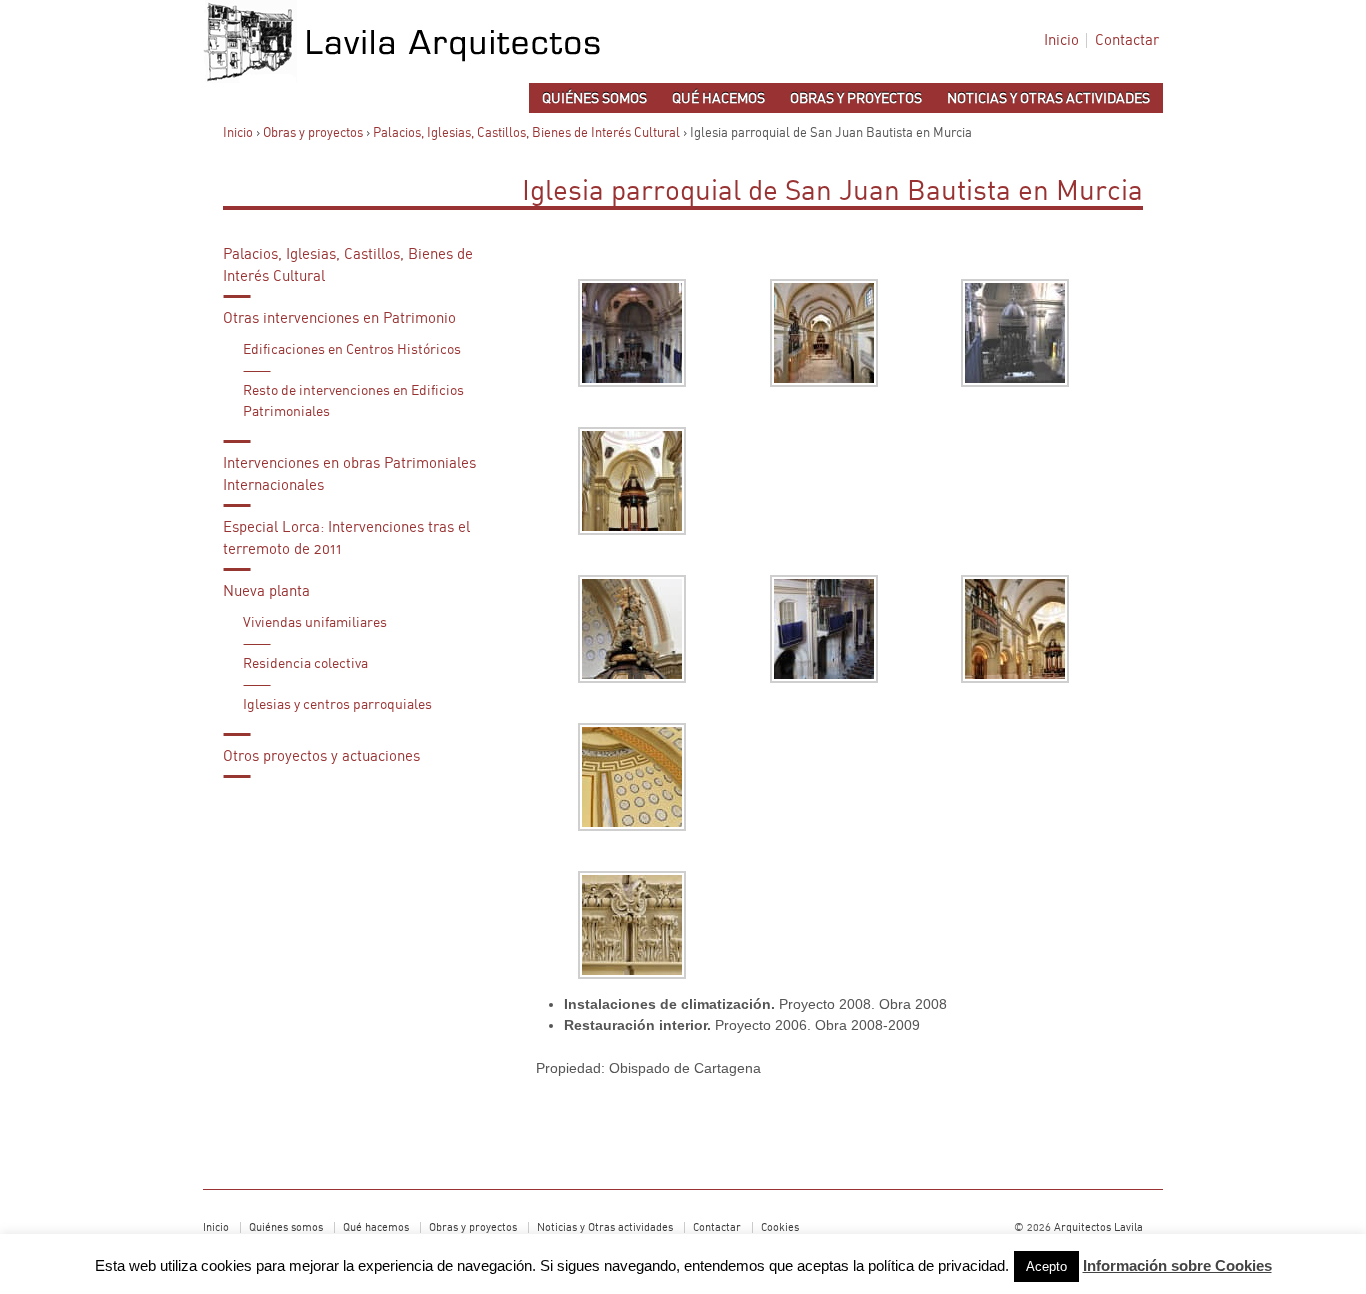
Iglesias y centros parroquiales (337, 705)
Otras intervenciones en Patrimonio (339, 318)
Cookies (780, 1227)
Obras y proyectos (856, 99)
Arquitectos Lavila (1097, 1227)
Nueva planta (266, 591)
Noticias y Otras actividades (1048, 99)
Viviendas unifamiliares (315, 623)
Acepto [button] (1046, 1266)
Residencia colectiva (305, 664)
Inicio (1061, 40)
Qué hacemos (718, 99)
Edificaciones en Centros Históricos (352, 350)
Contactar (1127, 40)
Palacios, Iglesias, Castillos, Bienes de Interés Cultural (526, 133)
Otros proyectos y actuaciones (321, 756)
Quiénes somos (594, 99)
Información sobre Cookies (1177, 1265)
